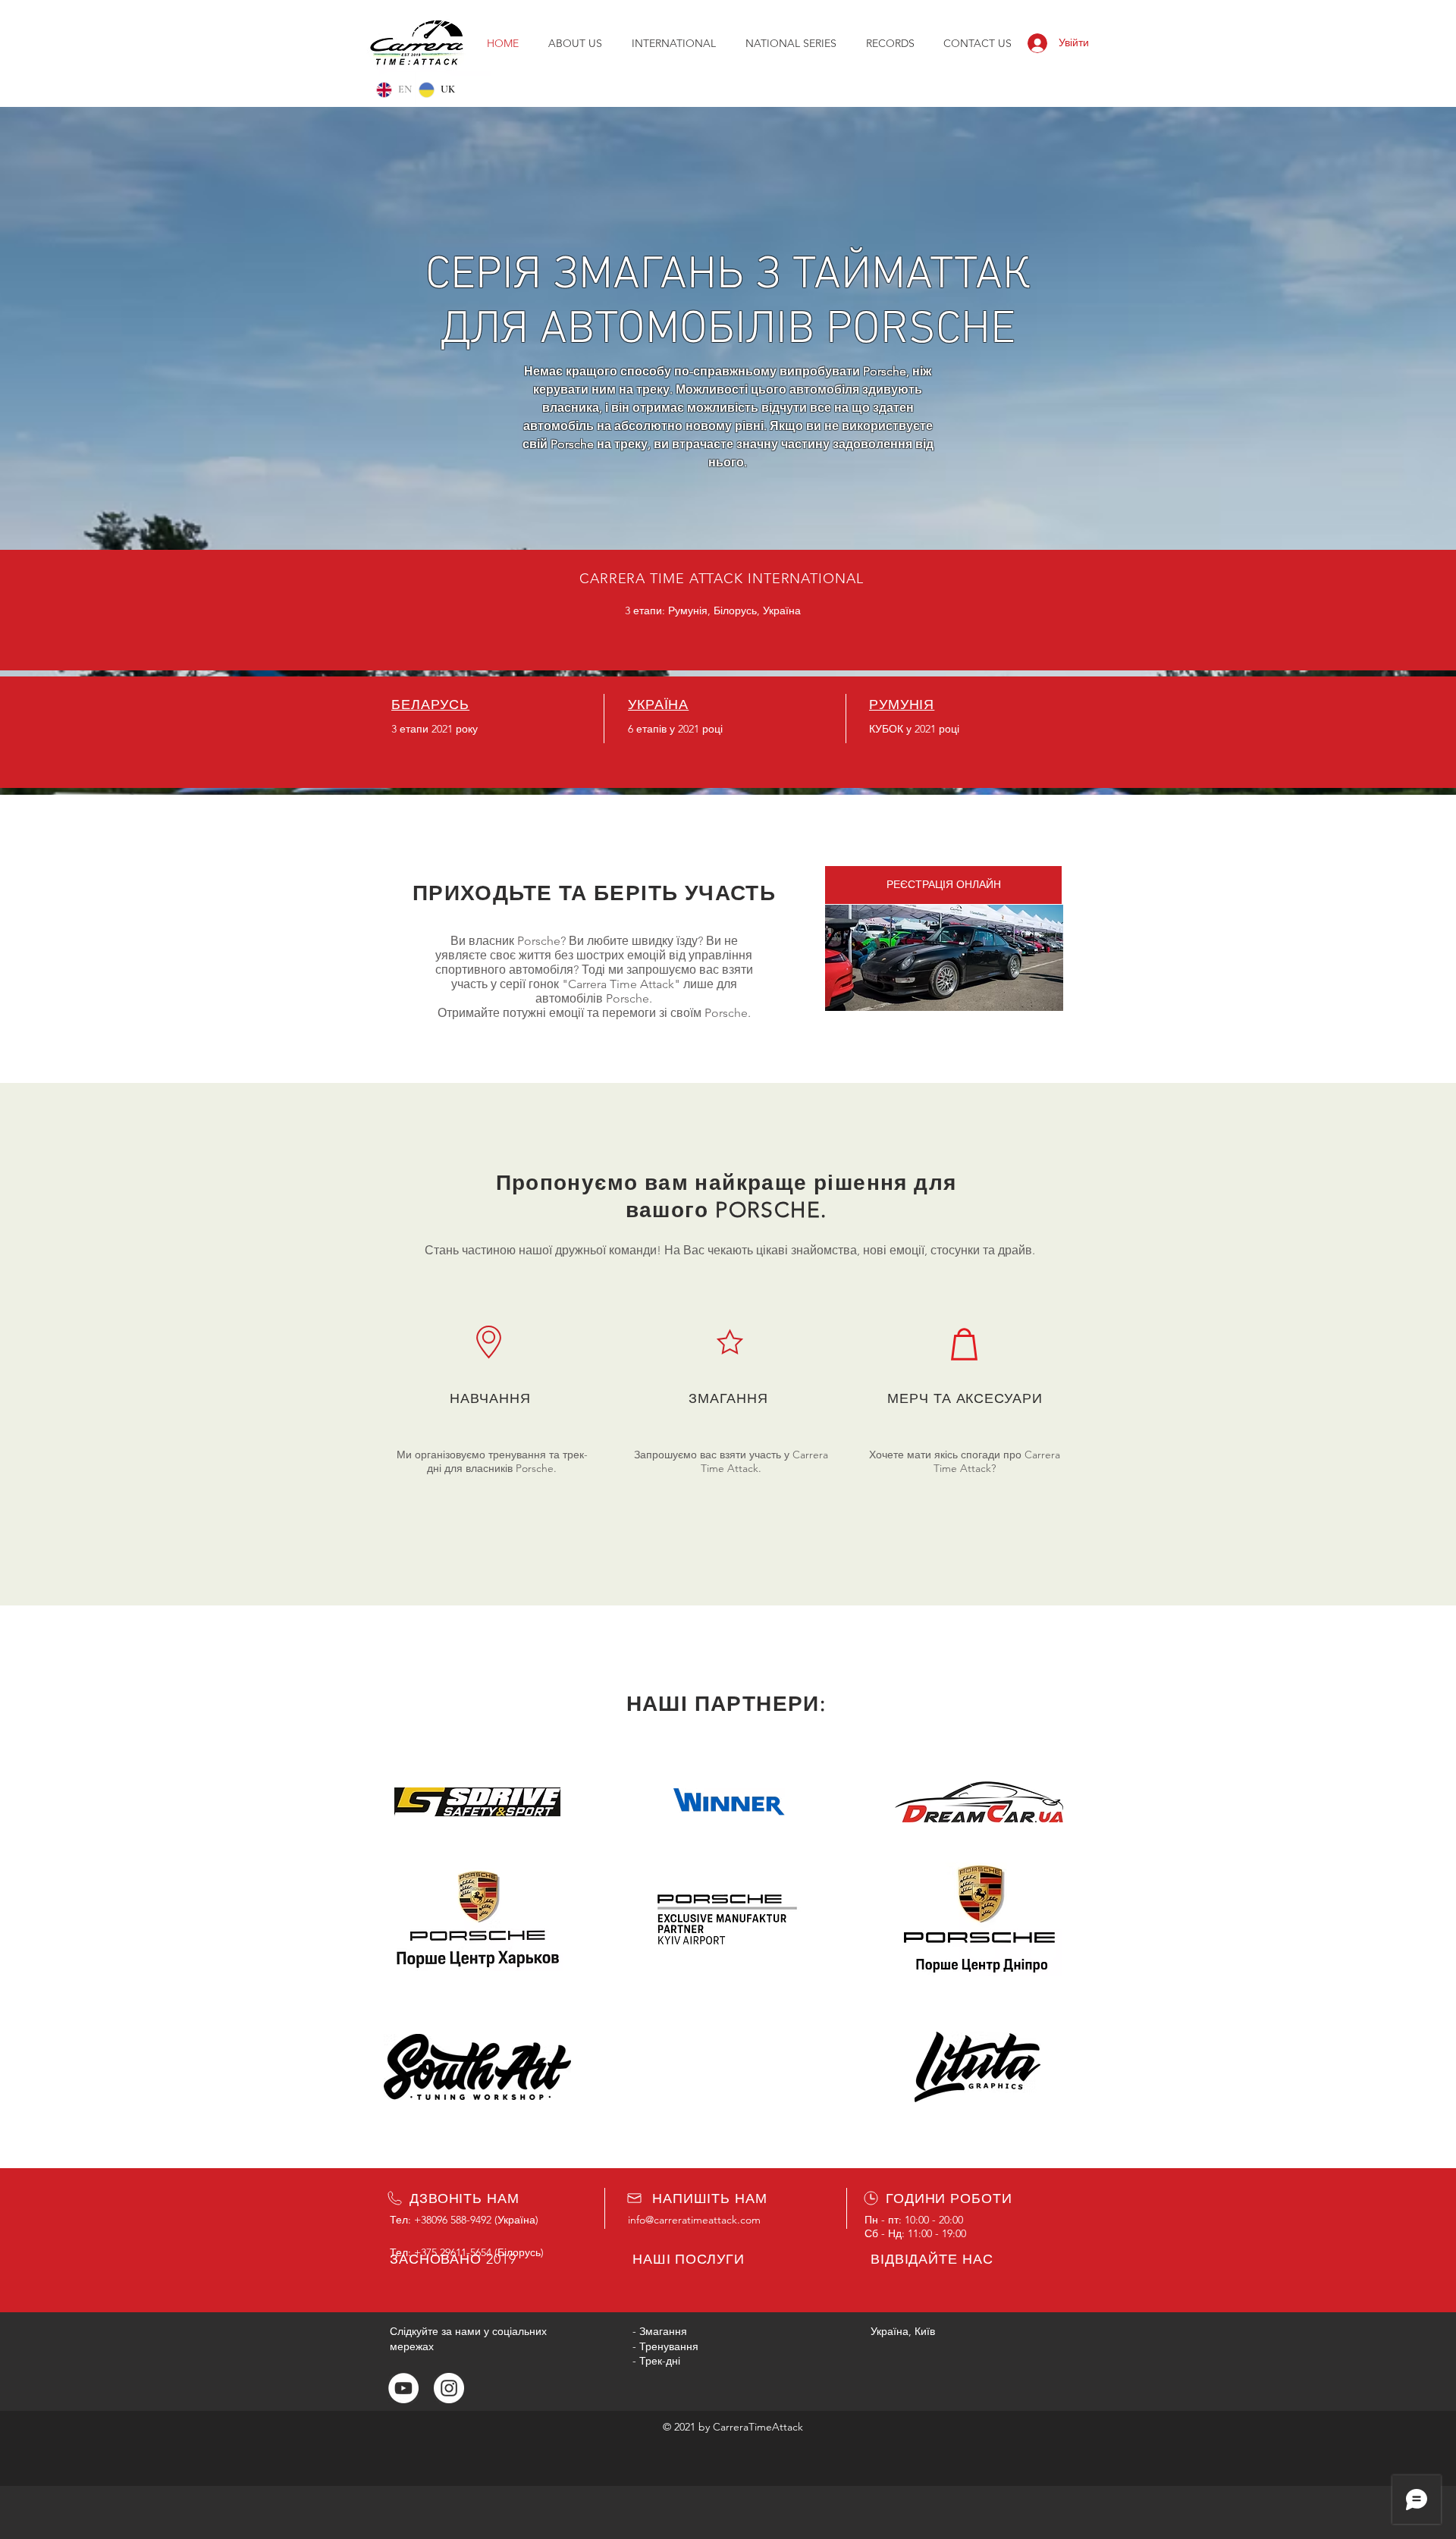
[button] (791, 43)
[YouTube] (403, 2388)
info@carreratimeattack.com (694, 2220)
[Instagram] (449, 2388)
